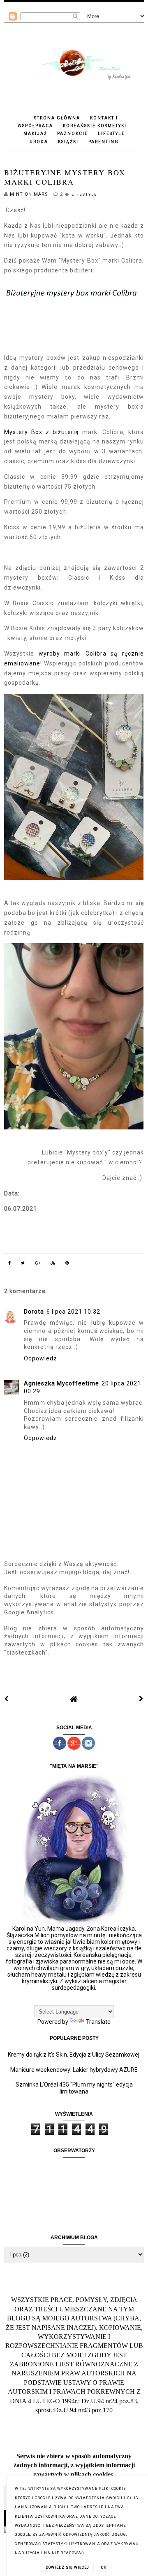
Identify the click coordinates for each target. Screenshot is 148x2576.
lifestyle (84, 194)
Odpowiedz (40, 1358)
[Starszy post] (141, 1699)
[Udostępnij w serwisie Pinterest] (67, 1264)
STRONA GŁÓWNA (57, 118)
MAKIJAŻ (35, 134)
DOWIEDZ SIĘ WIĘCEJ (67, 2567)
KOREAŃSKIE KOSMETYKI (95, 126)
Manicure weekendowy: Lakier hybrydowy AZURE (74, 2070)
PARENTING (104, 142)
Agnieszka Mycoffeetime (61, 1383)
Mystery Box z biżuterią (43, 432)
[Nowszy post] (7, 1699)
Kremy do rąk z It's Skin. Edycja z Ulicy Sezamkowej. (74, 2055)
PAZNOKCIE (73, 134)
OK (104, 2567)
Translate (98, 2022)
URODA (39, 142)
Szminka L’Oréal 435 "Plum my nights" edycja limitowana (74, 2088)
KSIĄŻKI (68, 142)
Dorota (34, 1312)
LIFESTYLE (111, 134)
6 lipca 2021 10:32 (73, 1312)
